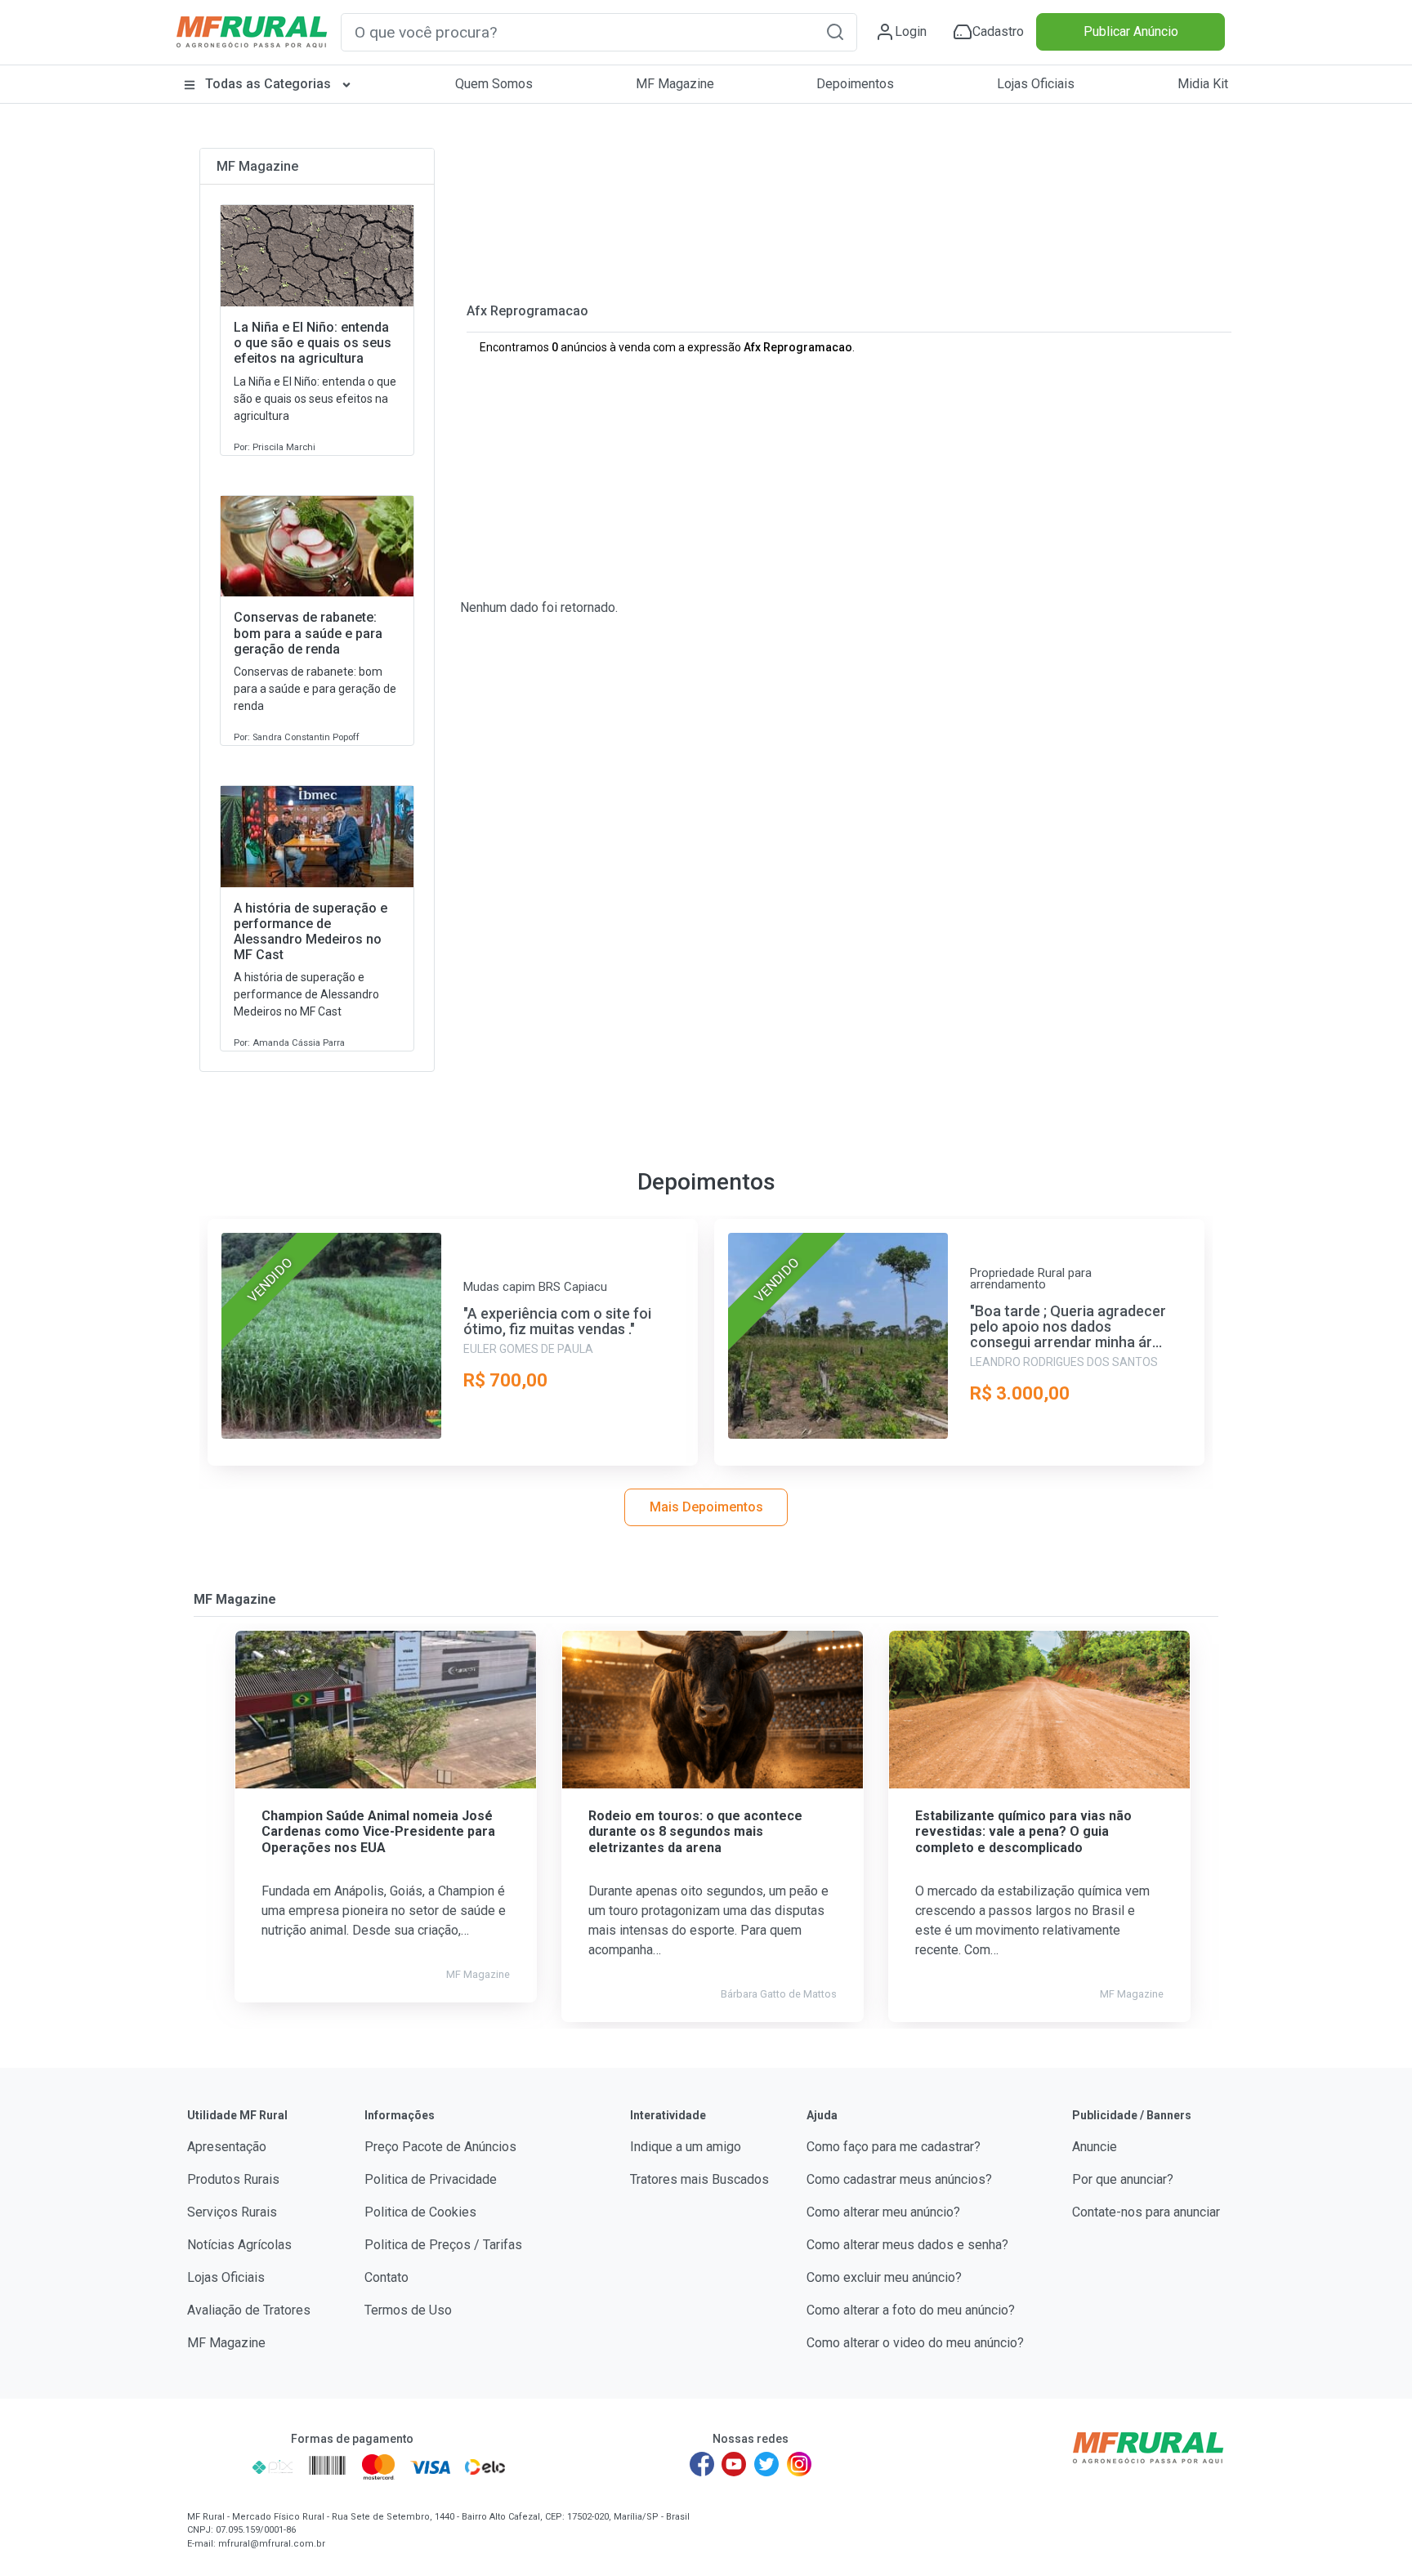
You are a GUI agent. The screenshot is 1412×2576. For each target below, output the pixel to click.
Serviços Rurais (232, 2212)
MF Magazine (675, 84)
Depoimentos (855, 84)
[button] (835, 31)
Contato (387, 2277)
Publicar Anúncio (1131, 31)
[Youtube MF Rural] (735, 2464)
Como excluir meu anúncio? (884, 2277)
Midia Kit (1203, 84)
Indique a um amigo (686, 2147)
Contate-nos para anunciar (1146, 2212)
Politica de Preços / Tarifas (443, 2245)
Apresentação (227, 2147)
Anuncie (1095, 2147)
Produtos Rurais (233, 2179)
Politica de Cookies (420, 2212)
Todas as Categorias (268, 84)
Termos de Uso (408, 2310)
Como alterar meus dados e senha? (907, 2245)
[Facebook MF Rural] (702, 2464)
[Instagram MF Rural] (799, 2464)
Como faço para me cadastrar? (894, 2147)
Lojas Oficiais (1036, 84)
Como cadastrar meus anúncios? (899, 2179)
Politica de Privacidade (431, 2179)
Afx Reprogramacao (527, 311)
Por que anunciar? (1123, 2179)
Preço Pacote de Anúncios (440, 2147)
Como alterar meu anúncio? (883, 2212)
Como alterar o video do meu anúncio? (915, 2343)
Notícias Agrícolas (239, 2245)
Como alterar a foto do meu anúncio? (911, 2310)
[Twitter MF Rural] (766, 2464)
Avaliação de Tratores (249, 2310)
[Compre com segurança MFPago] (214, 2467)
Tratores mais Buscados (699, 2179)
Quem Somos (494, 84)
